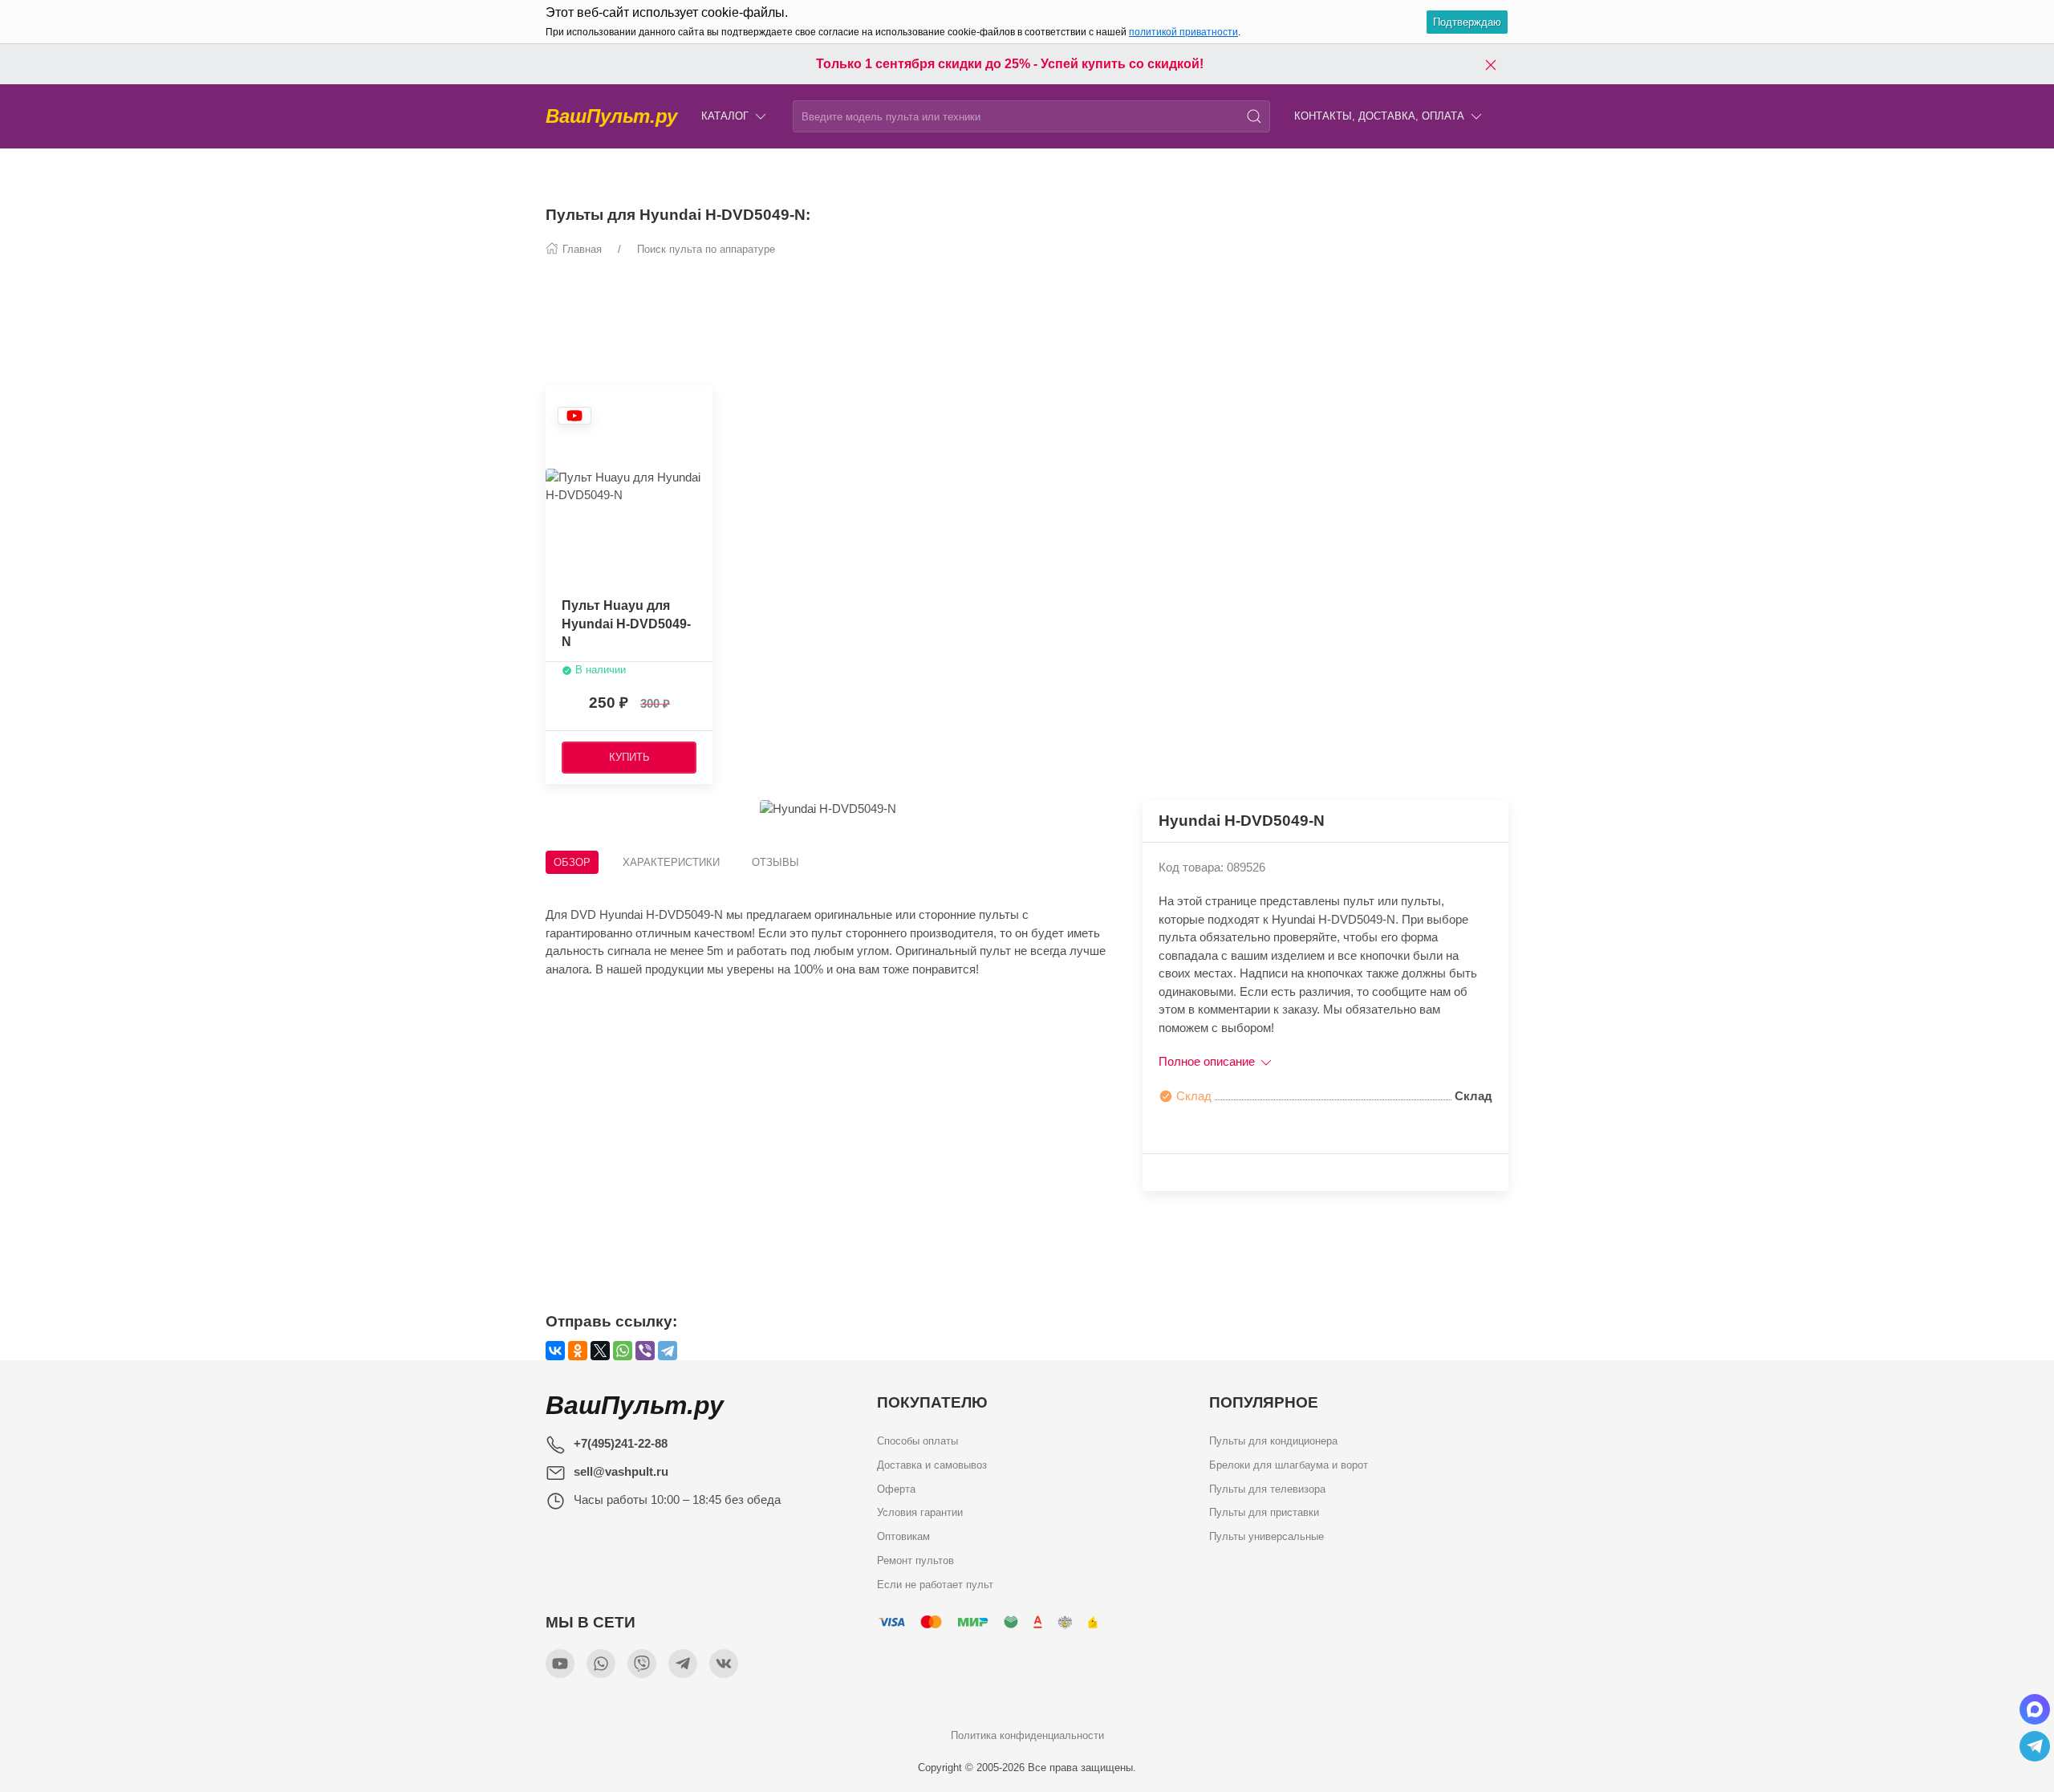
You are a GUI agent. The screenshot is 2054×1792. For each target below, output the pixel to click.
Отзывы (775, 862)
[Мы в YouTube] (560, 1664)
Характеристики (671, 862)
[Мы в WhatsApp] (601, 1664)
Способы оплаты (917, 1441)
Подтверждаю (1467, 22)
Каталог (725, 116)
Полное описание (1208, 1061)
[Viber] (645, 1351)
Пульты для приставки (1264, 1512)
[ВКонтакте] (555, 1351)
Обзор (572, 862)
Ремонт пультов (915, 1560)
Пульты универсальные (1266, 1536)
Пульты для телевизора (1267, 1488)
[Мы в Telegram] (683, 1664)
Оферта (896, 1488)
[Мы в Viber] (642, 1664)
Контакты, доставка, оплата (1379, 116)
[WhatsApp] (623, 1351)
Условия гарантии (920, 1512)
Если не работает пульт (935, 1584)
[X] (600, 1351)
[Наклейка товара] (574, 415)
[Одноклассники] (578, 1351)
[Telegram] (668, 1351)
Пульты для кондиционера (1273, 1441)
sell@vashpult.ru (621, 1471)
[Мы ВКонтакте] (724, 1664)
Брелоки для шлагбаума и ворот (1289, 1465)
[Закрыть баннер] (1491, 64)
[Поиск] (1254, 116)
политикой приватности (1183, 32)
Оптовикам (903, 1536)
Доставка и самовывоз (932, 1465)
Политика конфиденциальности (1027, 1735)
